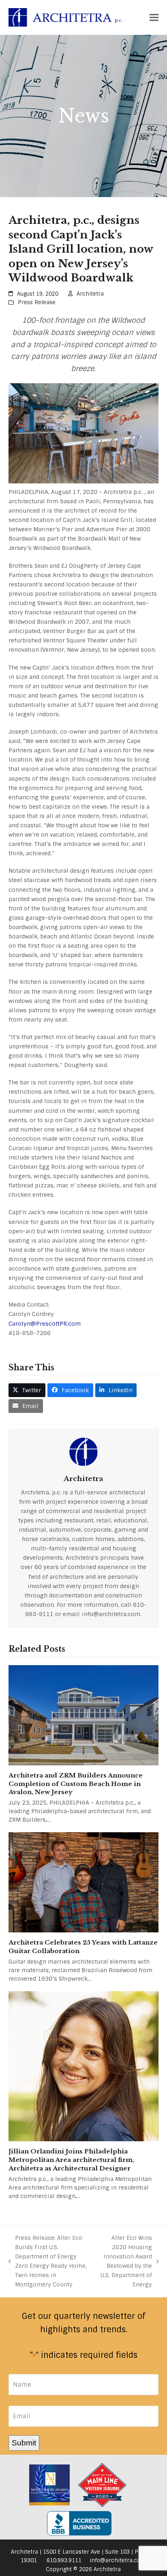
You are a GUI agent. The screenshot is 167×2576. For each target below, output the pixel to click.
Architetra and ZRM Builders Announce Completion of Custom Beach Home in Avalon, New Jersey (76, 1784)
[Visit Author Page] (83, 1451)
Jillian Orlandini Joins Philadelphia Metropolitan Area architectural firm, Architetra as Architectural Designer (71, 2160)
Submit (24, 2443)
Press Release (37, 302)
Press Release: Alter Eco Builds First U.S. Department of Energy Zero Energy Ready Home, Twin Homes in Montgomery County (48, 2261)
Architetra (90, 294)
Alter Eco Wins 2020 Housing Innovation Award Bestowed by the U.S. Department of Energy (125, 2261)
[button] (154, 18)
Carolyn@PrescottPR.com (45, 1324)
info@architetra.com (118, 2560)
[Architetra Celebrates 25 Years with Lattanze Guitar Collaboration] (84, 1882)
